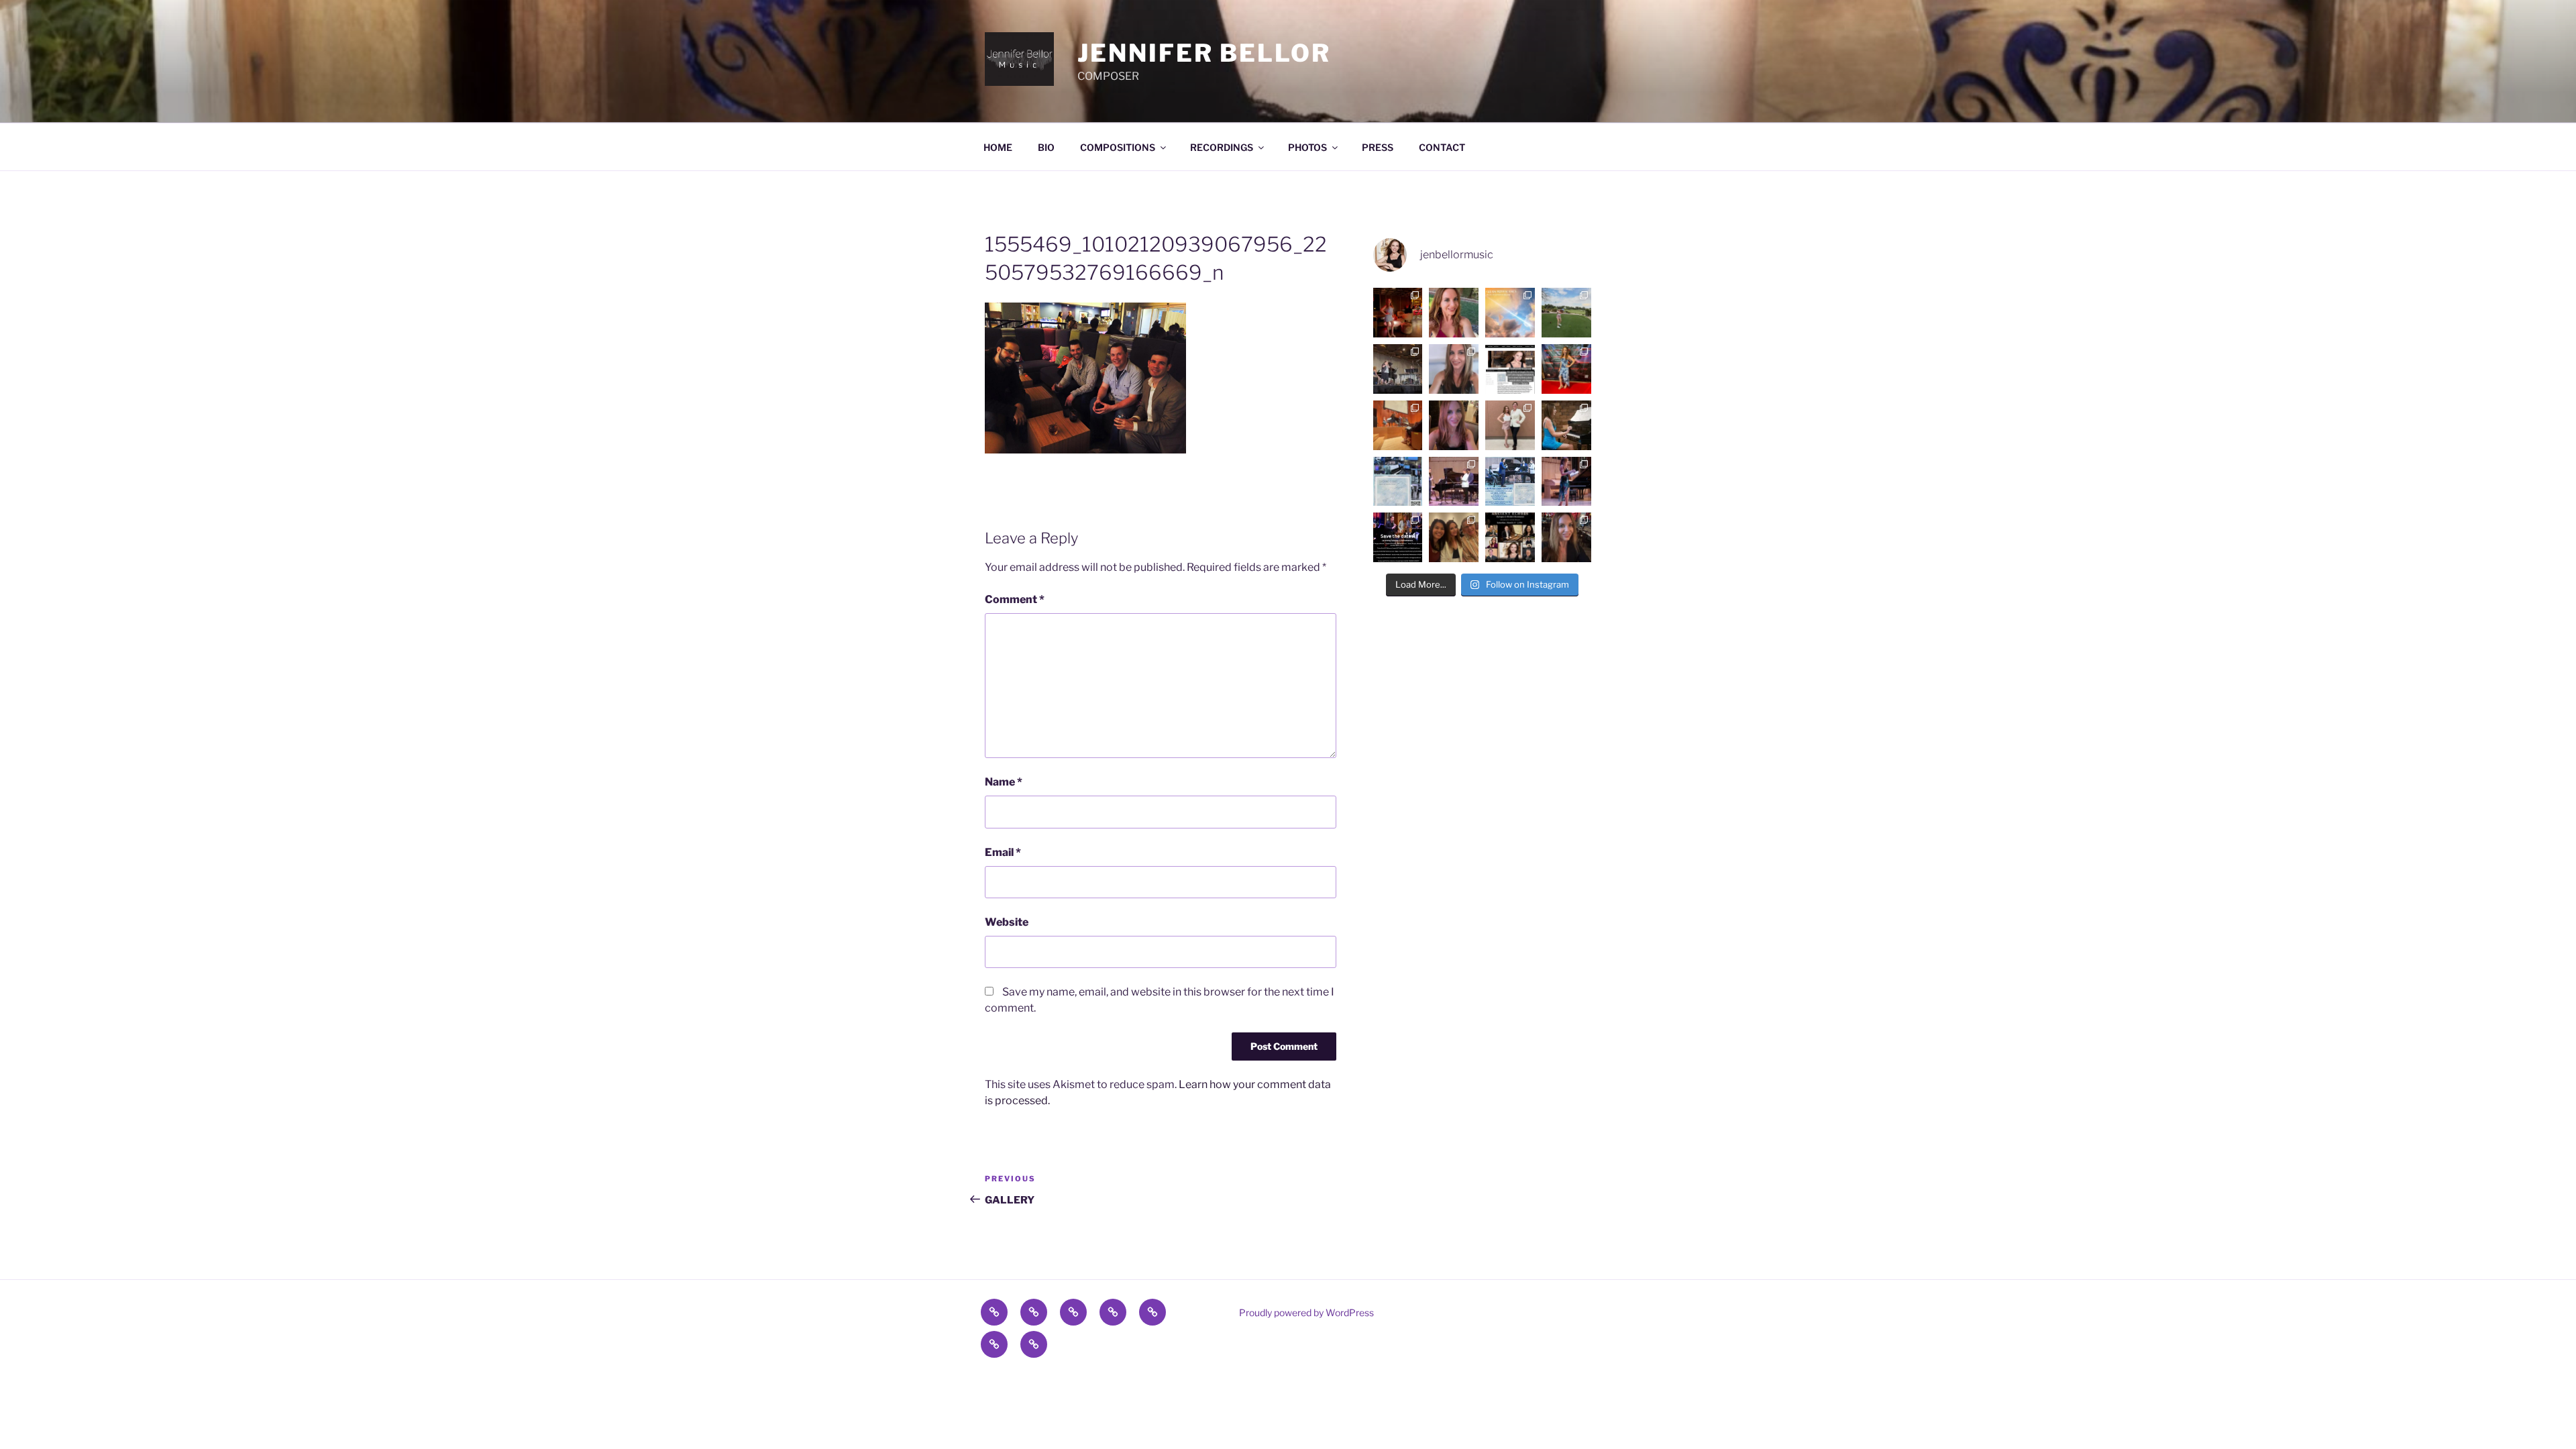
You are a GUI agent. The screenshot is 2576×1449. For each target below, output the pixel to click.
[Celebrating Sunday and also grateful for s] (1454, 313)
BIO (1046, 147)
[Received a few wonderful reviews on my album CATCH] (1510, 369)
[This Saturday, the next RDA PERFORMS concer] (1510, 537)
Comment (1015, 599)
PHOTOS (1307, 147)
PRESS (1378, 147)
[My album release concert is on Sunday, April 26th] (1510, 482)
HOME (998, 147)
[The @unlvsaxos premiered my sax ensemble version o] (1510, 425)
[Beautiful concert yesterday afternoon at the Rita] (1454, 537)
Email (1003, 852)
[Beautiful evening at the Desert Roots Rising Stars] (1566, 369)
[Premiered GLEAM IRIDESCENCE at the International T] (1398, 425)
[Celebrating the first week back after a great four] (1398, 313)
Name (1004, 782)
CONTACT (1442, 147)
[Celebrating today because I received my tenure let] (1566, 537)
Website (1007, 922)
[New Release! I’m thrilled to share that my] (1398, 482)
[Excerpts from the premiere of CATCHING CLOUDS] (1454, 482)
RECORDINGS (1222, 147)
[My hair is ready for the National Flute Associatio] (1454, 369)
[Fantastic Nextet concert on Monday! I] (1566, 482)
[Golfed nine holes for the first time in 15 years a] (1566, 313)
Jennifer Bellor (1204, 53)
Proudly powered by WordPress (1306, 1312)
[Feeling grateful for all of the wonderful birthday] (1454, 425)
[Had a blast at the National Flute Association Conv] (1398, 369)
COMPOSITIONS (1118, 147)
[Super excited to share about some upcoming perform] (1398, 537)
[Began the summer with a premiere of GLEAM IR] (1510, 313)
